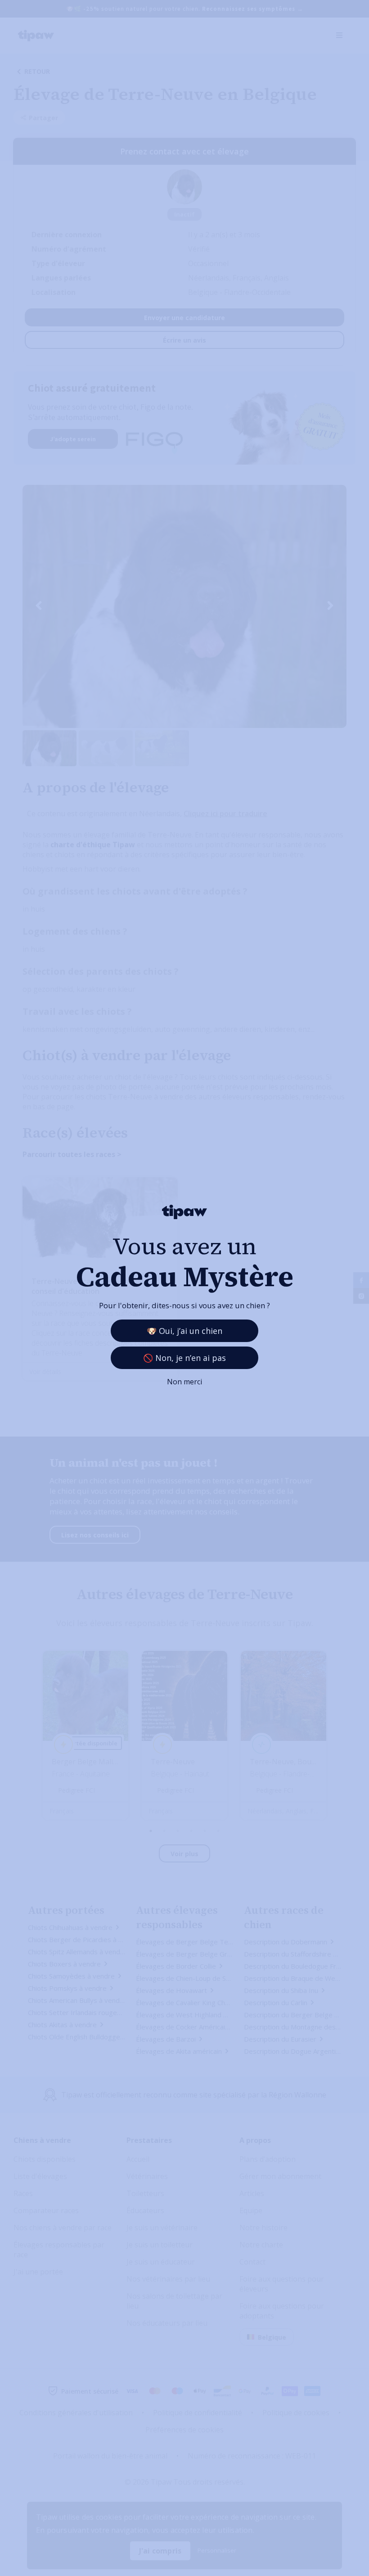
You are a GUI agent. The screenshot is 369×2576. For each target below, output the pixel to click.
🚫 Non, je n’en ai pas (184, 1358)
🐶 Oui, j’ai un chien (184, 1331)
